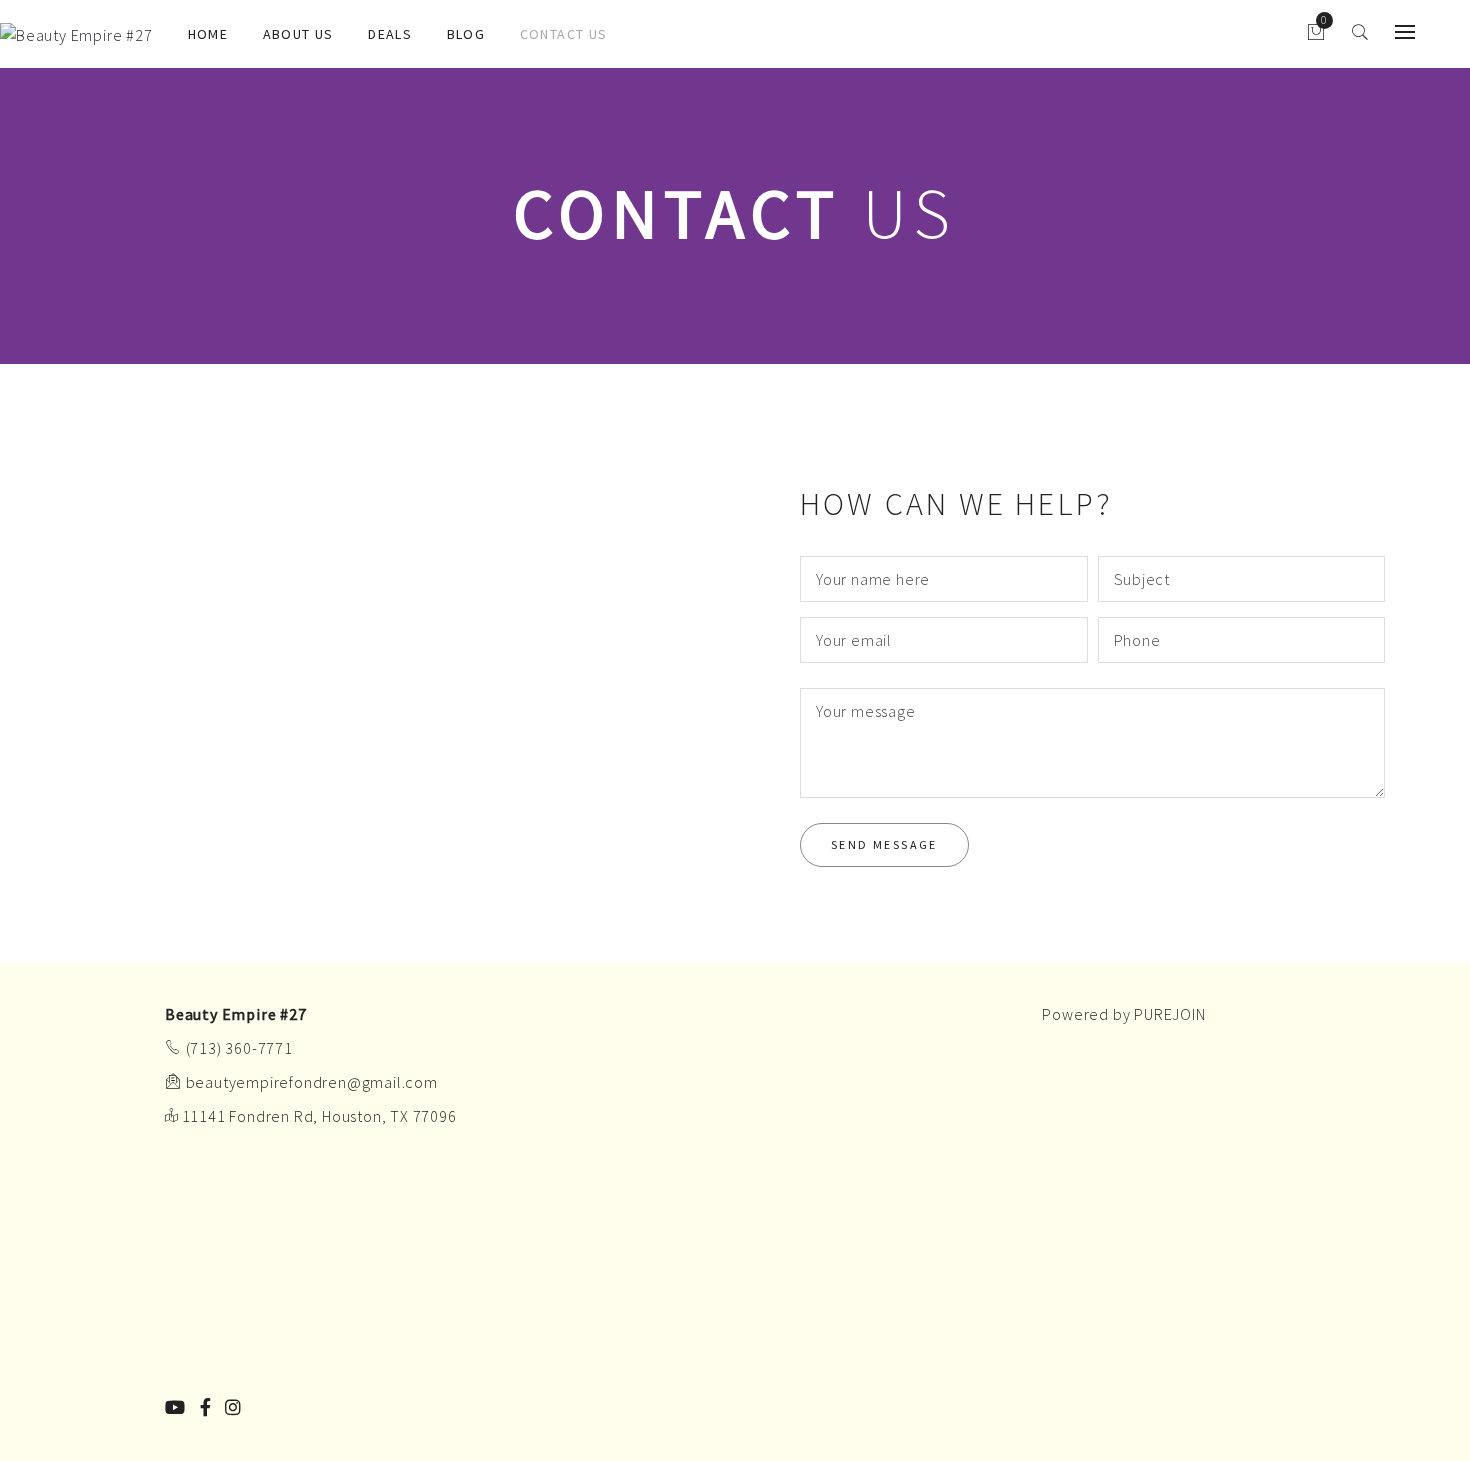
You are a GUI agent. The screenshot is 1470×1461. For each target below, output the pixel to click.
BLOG (466, 34)
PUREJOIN (1169, 1014)
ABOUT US (298, 34)
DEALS (390, 34)
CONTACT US (564, 34)
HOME (208, 34)
